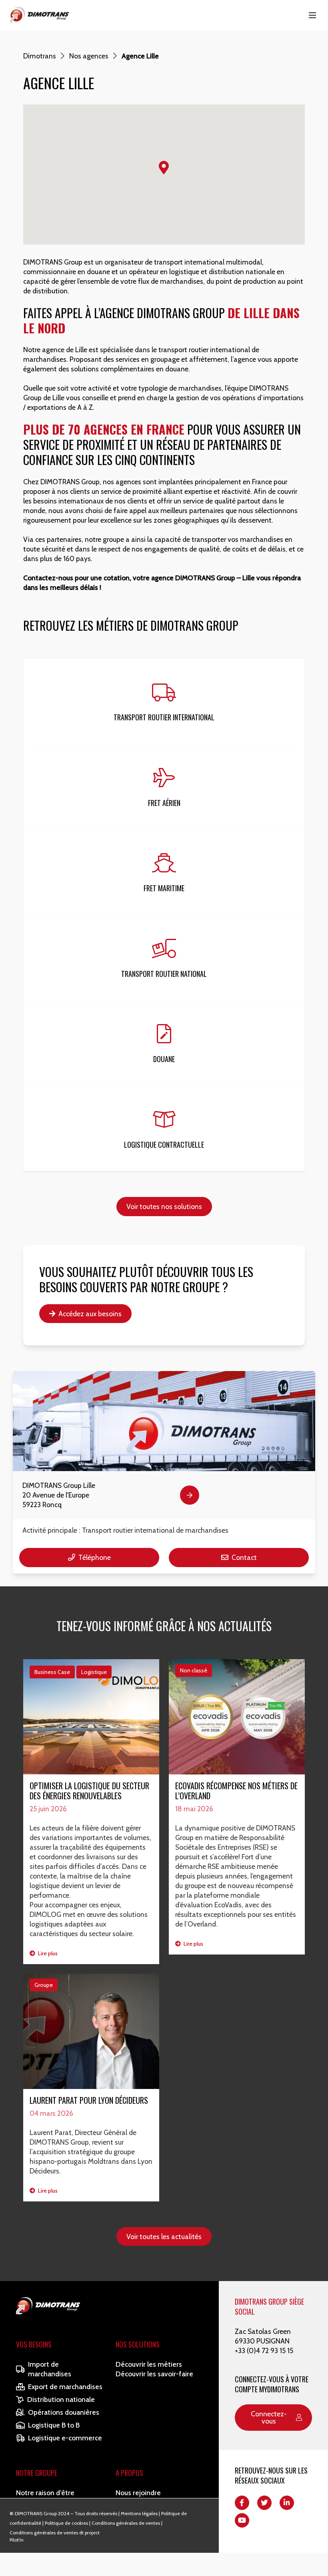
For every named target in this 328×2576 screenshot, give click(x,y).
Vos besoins (34, 2344)
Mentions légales (139, 2513)
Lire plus (47, 1953)
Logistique (94, 1672)
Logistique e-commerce (65, 2438)
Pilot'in (17, 2540)
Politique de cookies (66, 2523)
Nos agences (89, 56)
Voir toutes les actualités (164, 2236)
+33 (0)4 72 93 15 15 (264, 2350)
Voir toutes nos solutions (164, 1206)
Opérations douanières (64, 2412)
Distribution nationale (61, 2399)
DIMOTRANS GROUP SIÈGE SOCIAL (269, 2306)
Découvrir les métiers (149, 2364)
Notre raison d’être (45, 2493)
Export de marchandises (65, 2387)
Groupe (44, 1985)
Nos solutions (138, 2344)
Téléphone (95, 1557)
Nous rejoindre (138, 2493)
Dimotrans (40, 56)
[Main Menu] (312, 15)
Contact (244, 1557)
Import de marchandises (50, 2369)
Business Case (52, 1672)
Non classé (194, 1670)
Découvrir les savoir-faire (154, 2374)
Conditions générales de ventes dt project (55, 2533)
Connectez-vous (269, 2417)
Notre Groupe (37, 2473)
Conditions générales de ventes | (127, 2523)
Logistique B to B (54, 2425)
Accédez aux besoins (90, 1314)
